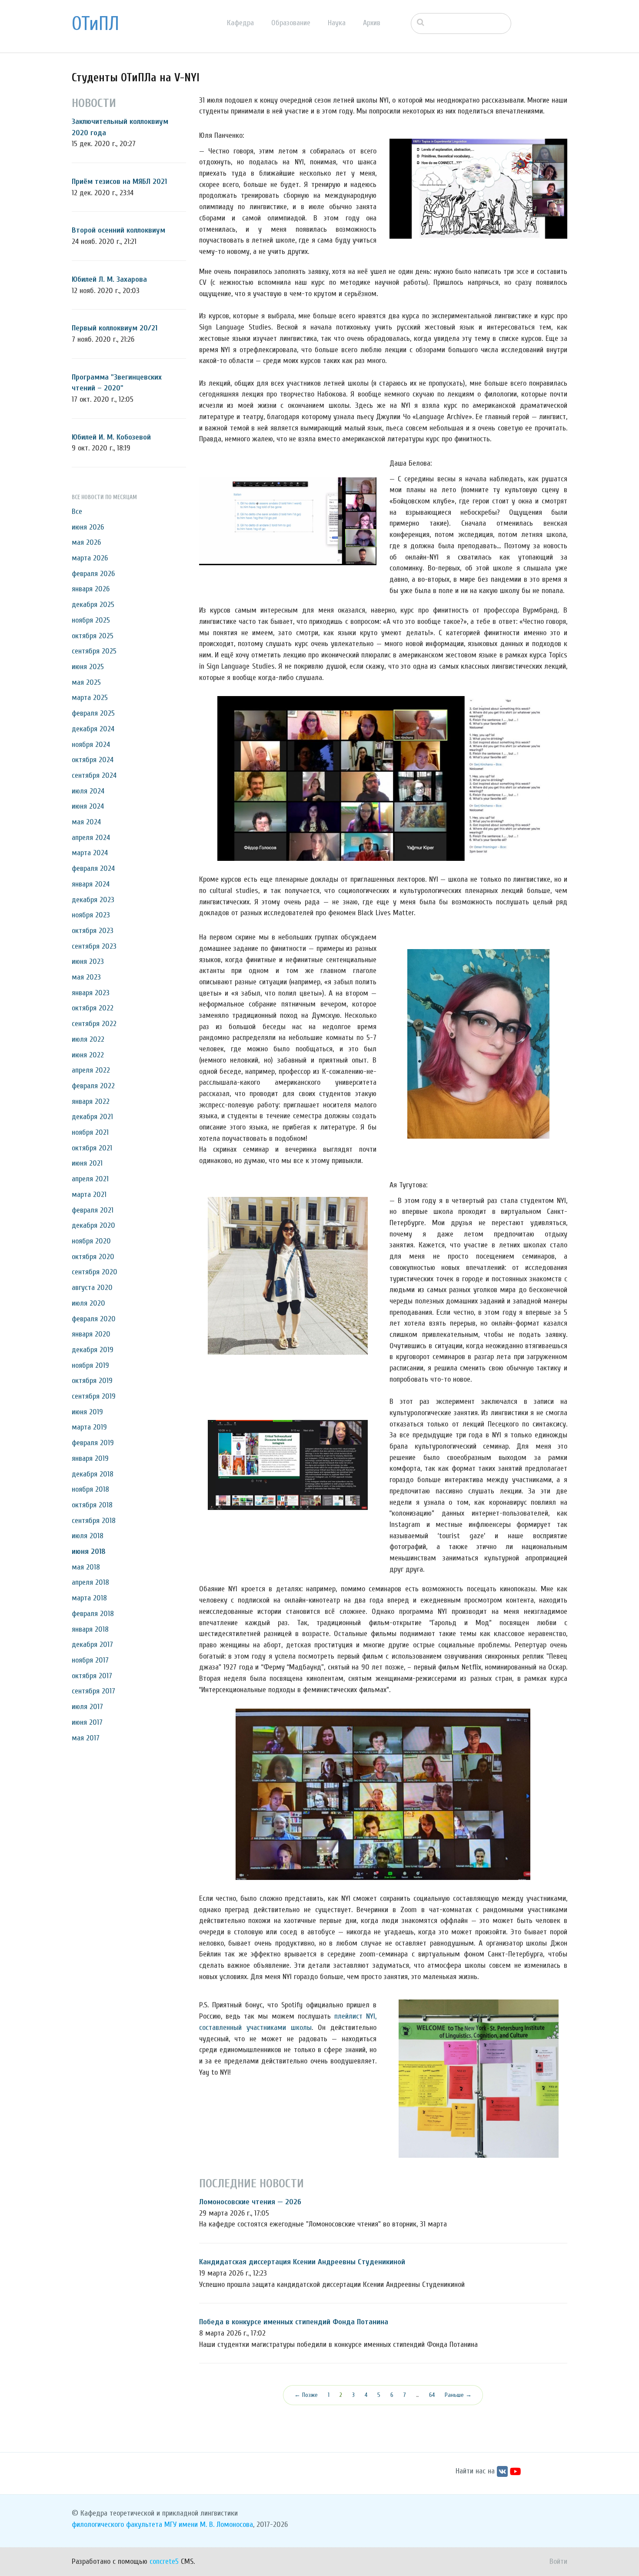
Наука (337, 23)
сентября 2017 (93, 1691)
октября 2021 (92, 1148)
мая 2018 (86, 1567)
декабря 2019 (93, 1350)
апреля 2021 (90, 1179)
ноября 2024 (91, 745)
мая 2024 (86, 822)
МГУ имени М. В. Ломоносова (209, 2524)
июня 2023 (88, 961)
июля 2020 (88, 1303)
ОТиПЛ (95, 24)
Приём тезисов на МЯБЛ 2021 (119, 182)
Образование (291, 23)
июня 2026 (88, 527)
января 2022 (91, 1101)
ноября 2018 (90, 1489)
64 (432, 2395)
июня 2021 (87, 1163)
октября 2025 (93, 636)
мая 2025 (86, 682)
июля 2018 (88, 1536)
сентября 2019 (94, 1396)
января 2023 (91, 993)
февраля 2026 (93, 574)
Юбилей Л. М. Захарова (109, 279)
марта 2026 (90, 558)
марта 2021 (89, 1195)
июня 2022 (88, 1055)
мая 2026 (86, 542)
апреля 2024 (91, 838)
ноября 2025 (91, 620)
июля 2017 (87, 1707)
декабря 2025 (93, 605)
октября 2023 (93, 931)
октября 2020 (93, 1257)
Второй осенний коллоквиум (118, 230)
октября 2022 (93, 1008)
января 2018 (90, 1629)
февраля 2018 (93, 1614)
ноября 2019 (90, 1365)
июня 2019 (87, 1412)
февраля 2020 (94, 1319)
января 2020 (91, 1334)
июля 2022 (88, 1039)
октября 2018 (92, 1505)
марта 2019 (89, 1427)
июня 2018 (89, 1551)
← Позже (306, 2395)
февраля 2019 (93, 1443)
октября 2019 (92, 1381)
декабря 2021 (92, 1117)
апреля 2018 (90, 1582)
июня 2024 (88, 806)
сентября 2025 (94, 651)
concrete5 (164, 2561)
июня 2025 (88, 667)
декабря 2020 (93, 1225)
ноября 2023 (91, 915)
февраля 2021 (93, 1210)
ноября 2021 (90, 1132)
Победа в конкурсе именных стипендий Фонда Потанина (294, 2322)
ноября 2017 (90, 1660)
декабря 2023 (93, 900)
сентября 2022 (94, 1024)
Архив (372, 23)
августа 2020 (92, 1288)
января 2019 (90, 1458)
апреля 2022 (91, 1070)
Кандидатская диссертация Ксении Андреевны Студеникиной (302, 2262)
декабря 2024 (93, 729)
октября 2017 (92, 1676)
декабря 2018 (93, 1474)
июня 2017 (87, 1722)
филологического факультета (117, 2524)
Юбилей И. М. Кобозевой (111, 437)
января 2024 (91, 884)
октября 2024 (93, 760)
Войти (558, 2561)
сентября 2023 (94, 946)
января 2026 (91, 589)
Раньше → (458, 2395)
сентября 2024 (94, 775)
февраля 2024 (93, 868)
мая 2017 (86, 1738)
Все (77, 512)
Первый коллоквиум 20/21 (115, 328)
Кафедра (240, 23)
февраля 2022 (93, 1086)
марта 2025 (90, 698)
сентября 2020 (95, 1272)
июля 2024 (88, 791)
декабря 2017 (92, 1645)
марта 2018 (89, 1598)
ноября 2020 (91, 1241)
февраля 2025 (93, 713)
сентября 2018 (94, 1521)
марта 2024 (90, 853)
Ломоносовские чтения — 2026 (250, 2202)
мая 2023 (86, 977)
